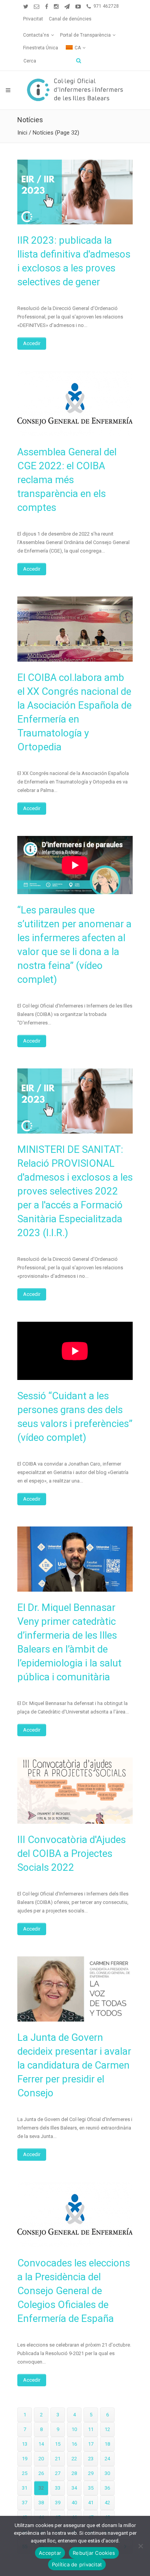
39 (58, 2503)
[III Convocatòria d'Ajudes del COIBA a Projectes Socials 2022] (75, 1791)
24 (107, 2459)
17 (91, 2444)
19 (25, 2459)
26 (41, 2473)
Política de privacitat (77, 2564)
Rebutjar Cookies (94, 2553)
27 (58, 2473)
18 (107, 2444)
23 (91, 2459)
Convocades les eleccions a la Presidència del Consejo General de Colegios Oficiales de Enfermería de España (74, 2291)
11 (91, 2429)
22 (74, 2459)
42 (107, 2503)
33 (58, 2488)
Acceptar (50, 2553)
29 (91, 2473)
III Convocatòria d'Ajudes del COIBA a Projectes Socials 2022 (72, 1853)
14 (41, 2444)
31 (25, 2488)
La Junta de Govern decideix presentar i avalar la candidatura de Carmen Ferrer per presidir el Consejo (74, 2065)
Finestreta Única (41, 48)
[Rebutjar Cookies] (140, 2546)
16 (74, 2444)
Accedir (32, 343)
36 (107, 2488)
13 (25, 2444)
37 (25, 2503)
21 (58, 2459)
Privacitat (33, 19)
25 (25, 2473)
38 (41, 2503)
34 (74, 2488)
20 (41, 2459)
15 (58, 2444)
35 (91, 2488)
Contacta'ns (36, 35)
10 (74, 2429)
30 (107, 2473)
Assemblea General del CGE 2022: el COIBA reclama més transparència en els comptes (67, 480)
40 (74, 2503)
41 (91, 2503)
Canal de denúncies (70, 19)
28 (74, 2473)
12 (107, 2429)
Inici (22, 133)
